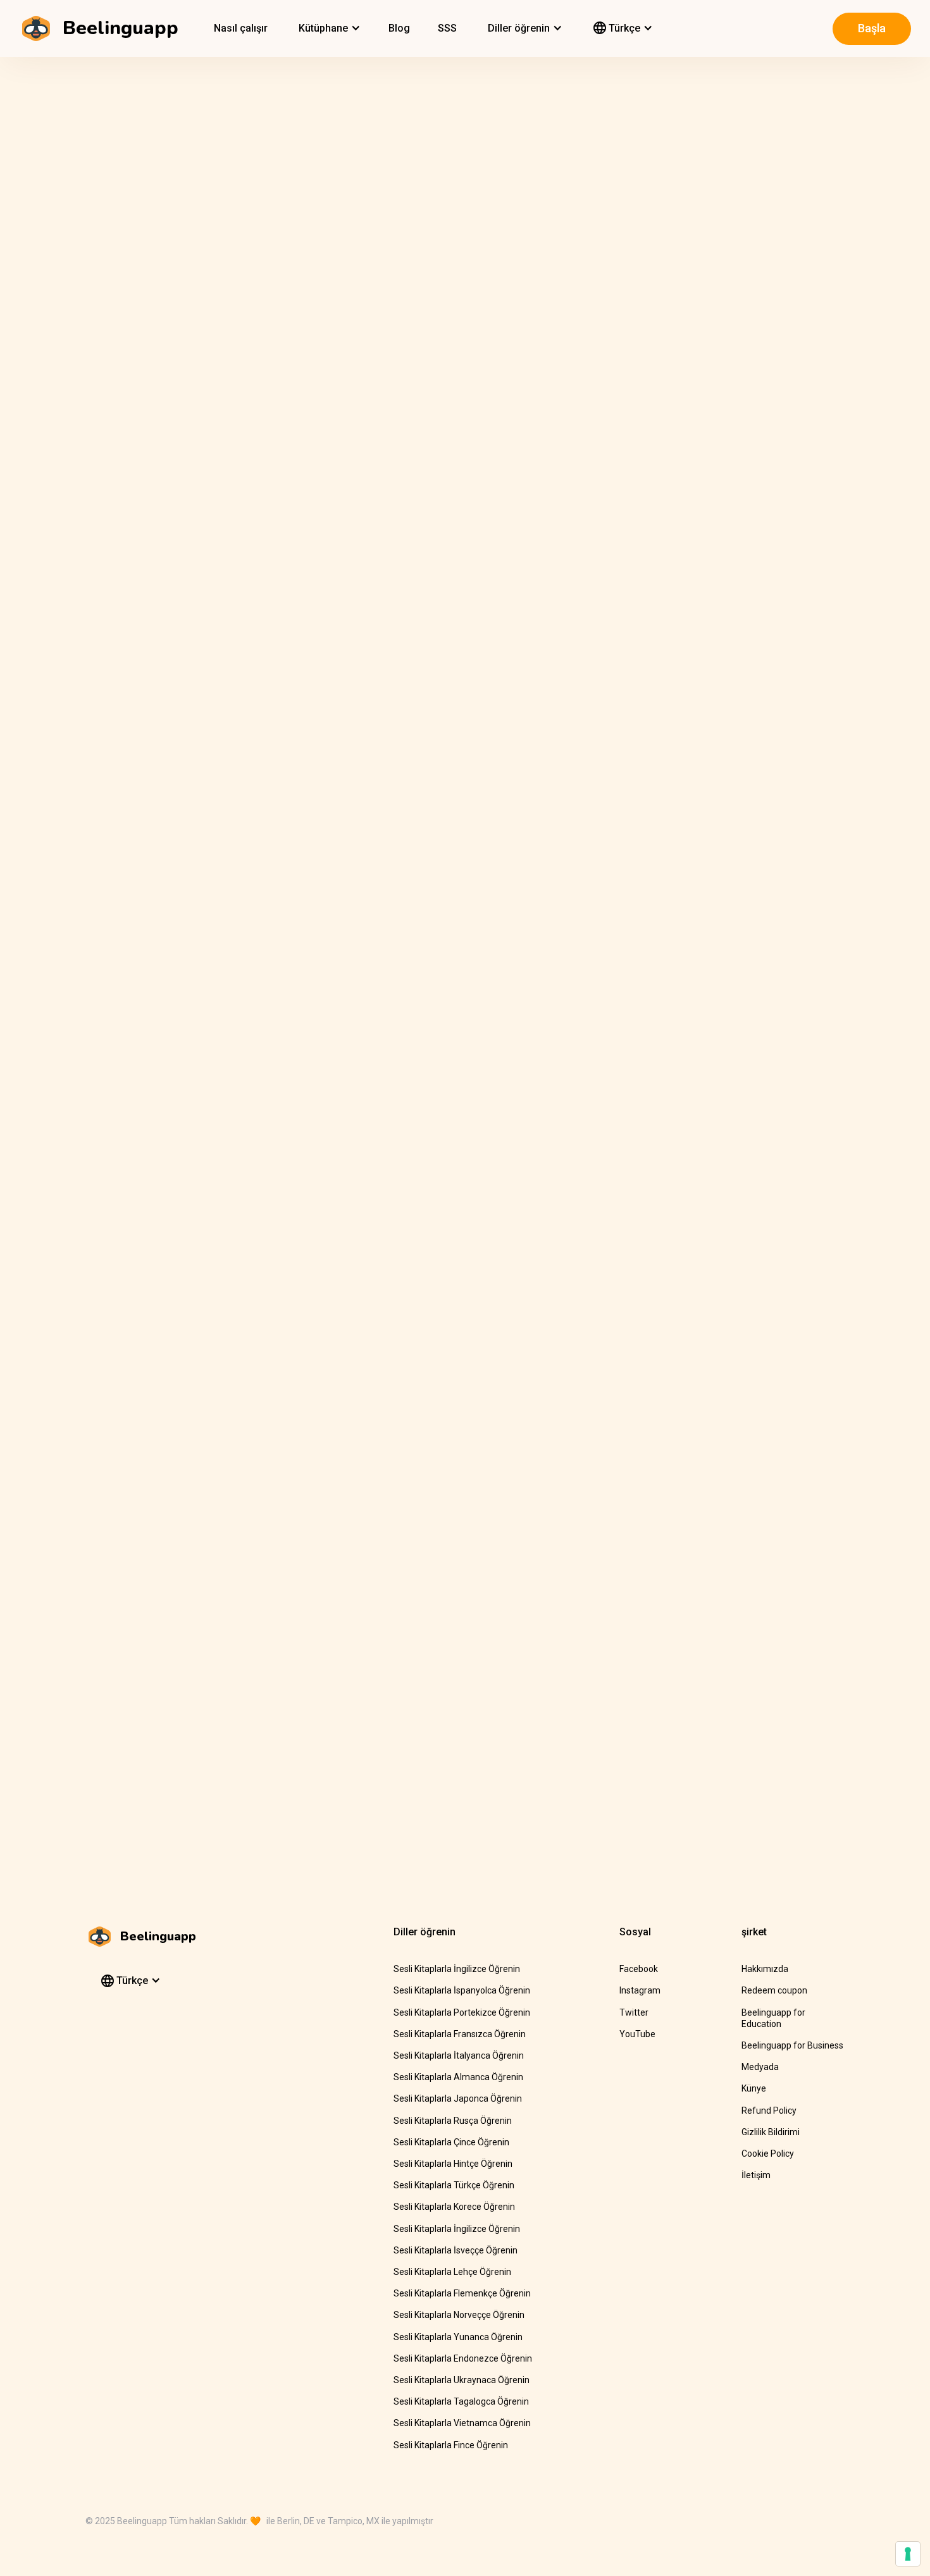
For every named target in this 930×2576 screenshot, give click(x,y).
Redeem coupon (774, 1990)
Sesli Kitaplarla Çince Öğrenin (451, 2142)
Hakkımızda (765, 1969)
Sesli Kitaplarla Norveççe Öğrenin (459, 2315)
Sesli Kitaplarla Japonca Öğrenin (458, 2098)
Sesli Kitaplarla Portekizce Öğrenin (462, 2012)
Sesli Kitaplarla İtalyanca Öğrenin (459, 2055)
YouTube (637, 2034)
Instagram (640, 1990)
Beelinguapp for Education (773, 2018)
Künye (754, 2088)
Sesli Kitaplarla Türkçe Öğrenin (454, 2185)
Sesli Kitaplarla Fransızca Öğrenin (460, 2034)
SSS (447, 28)
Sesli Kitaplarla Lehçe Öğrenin (452, 2272)
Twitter (634, 2012)
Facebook (639, 1969)
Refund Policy (769, 2111)
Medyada (760, 2067)
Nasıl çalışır (241, 28)
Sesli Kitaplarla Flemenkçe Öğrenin (462, 2293)
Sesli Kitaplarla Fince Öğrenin (451, 2445)
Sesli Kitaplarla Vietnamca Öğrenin (462, 2423)
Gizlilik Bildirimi (771, 2132)
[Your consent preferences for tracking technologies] (908, 2554)
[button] (328, 28)
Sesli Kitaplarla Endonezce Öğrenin (463, 2358)
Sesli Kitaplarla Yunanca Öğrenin (458, 2337)
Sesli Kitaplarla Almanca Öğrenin (458, 2077)
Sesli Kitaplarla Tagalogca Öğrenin (461, 2401)
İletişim (756, 2175)
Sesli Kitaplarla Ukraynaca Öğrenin (462, 2380)
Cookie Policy (768, 2154)
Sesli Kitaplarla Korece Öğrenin (454, 2207)
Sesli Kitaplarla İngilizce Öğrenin (457, 1969)
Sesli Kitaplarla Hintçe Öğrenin (453, 2164)
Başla (872, 28)
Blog (399, 28)
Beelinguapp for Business (792, 2045)
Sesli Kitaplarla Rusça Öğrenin (453, 2121)
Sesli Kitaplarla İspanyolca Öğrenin (462, 1990)
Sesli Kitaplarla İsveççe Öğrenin (456, 2250)
